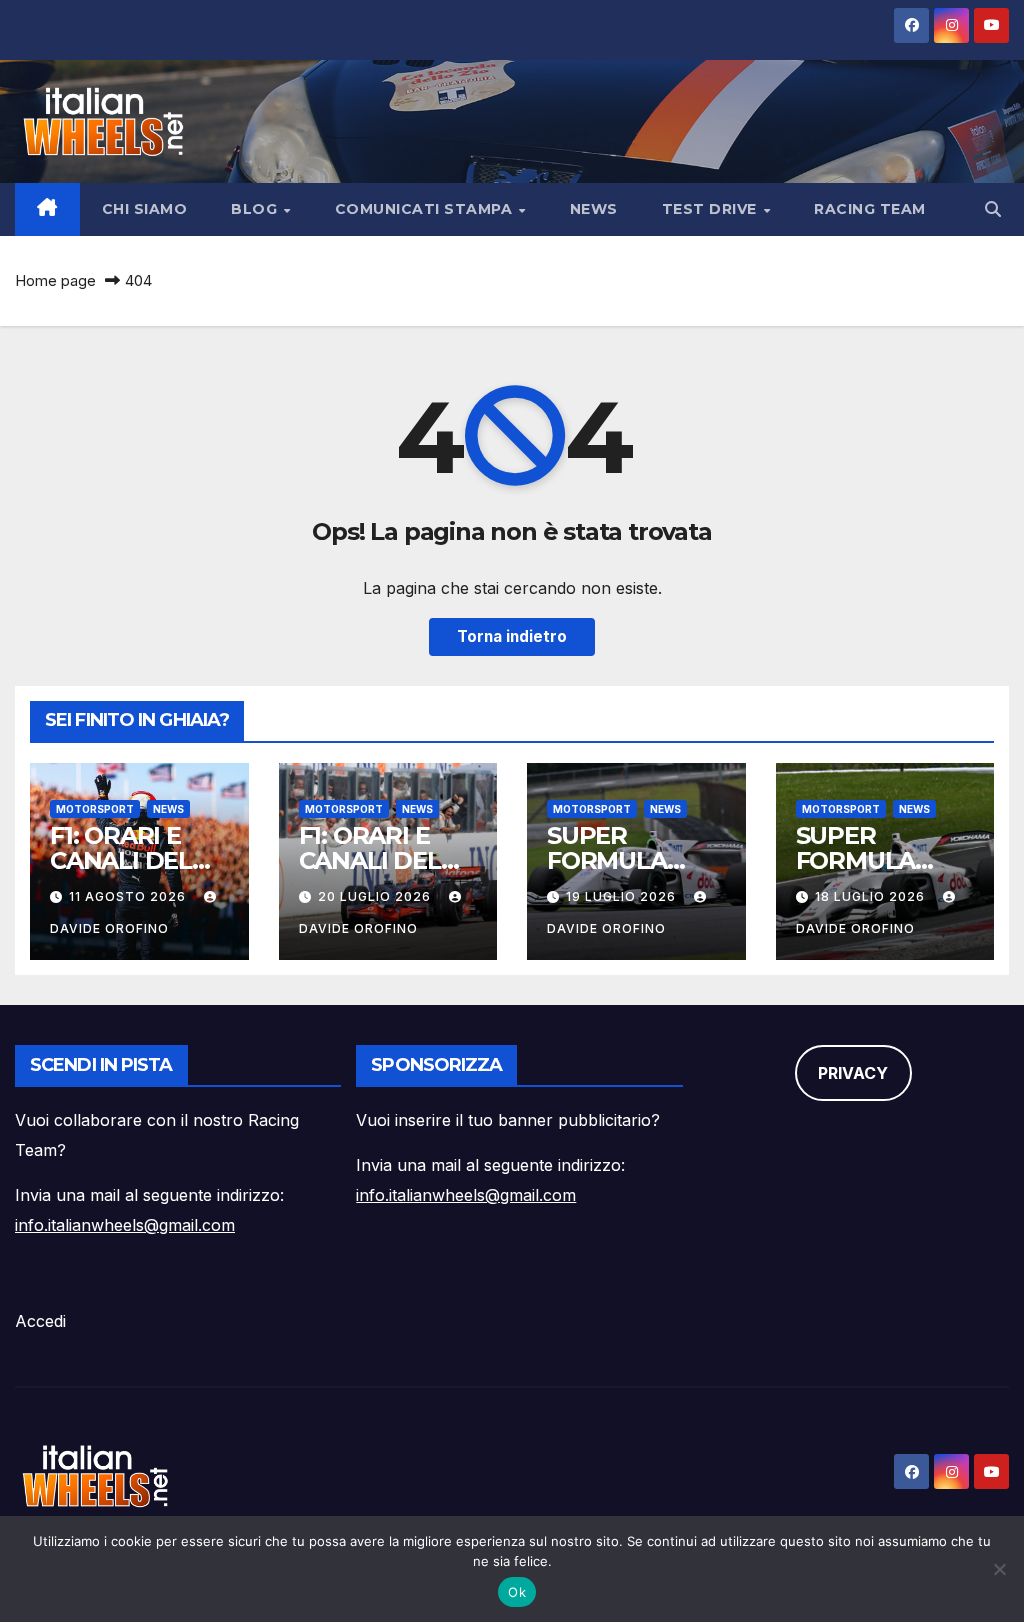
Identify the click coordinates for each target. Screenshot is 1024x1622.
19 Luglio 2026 (623, 896)
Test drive (712, 209)
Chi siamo (145, 209)
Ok (517, 1592)
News (594, 209)
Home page (55, 280)
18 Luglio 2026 (872, 896)
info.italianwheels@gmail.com (125, 1225)
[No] (999, 1569)
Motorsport (95, 809)
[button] (993, 209)
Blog (256, 209)
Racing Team (870, 209)
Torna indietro (512, 636)
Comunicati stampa (426, 209)
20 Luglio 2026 (376, 896)
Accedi (40, 1321)
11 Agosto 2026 (129, 896)
